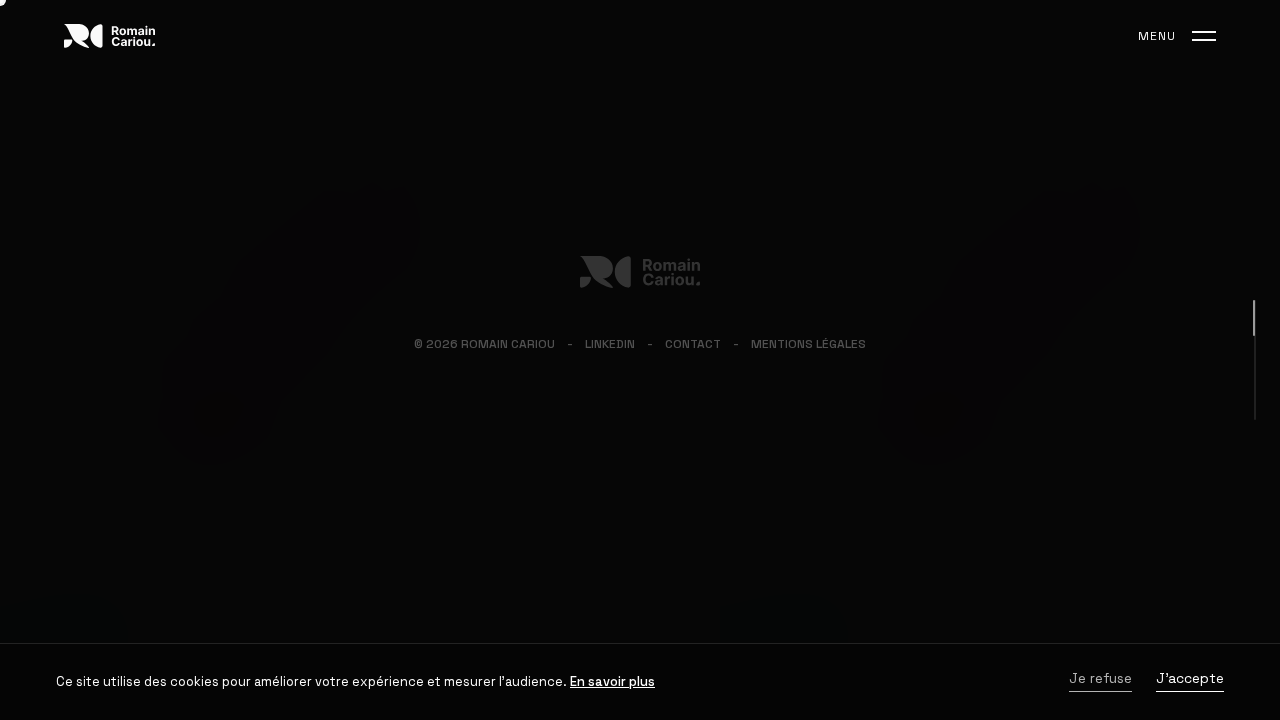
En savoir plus (612, 681)
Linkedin (610, 344)
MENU (1157, 36)
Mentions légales (808, 344)
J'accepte (1190, 679)
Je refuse (1100, 679)
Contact (693, 344)
